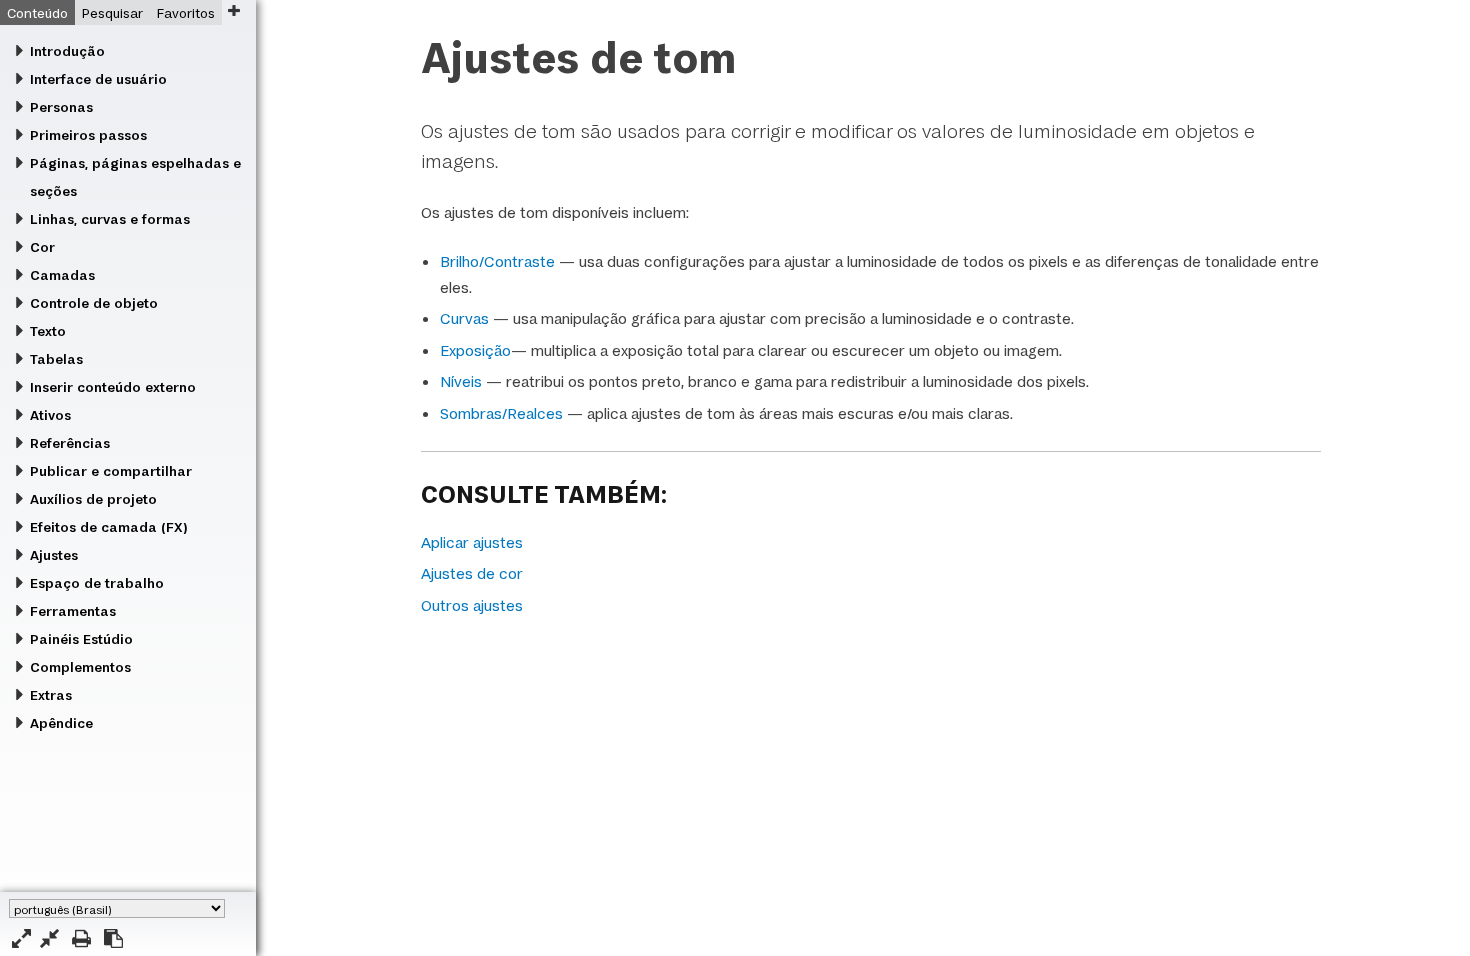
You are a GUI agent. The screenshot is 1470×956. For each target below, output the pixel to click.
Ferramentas (73, 611)
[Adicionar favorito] (233, 10)
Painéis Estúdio (81, 639)
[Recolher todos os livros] (49, 938)
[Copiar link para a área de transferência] (113, 938)
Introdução (67, 51)
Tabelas (56, 359)
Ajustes (54, 555)
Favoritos (186, 13)
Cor (42, 247)
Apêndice (61, 723)
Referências (70, 443)
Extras (51, 695)
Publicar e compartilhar (111, 471)
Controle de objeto (94, 303)
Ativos (50, 415)
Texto (48, 331)
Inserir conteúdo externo (113, 387)
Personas (61, 107)
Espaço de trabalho (97, 583)
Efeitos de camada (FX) (108, 527)
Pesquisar (112, 13)
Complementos (80, 667)
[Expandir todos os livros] (21, 938)
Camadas (62, 275)
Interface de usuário (98, 79)
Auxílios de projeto (93, 499)
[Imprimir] (81, 938)
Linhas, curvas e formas (110, 219)
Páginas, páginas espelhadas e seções (135, 177)
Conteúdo (37, 13)
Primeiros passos (88, 135)
